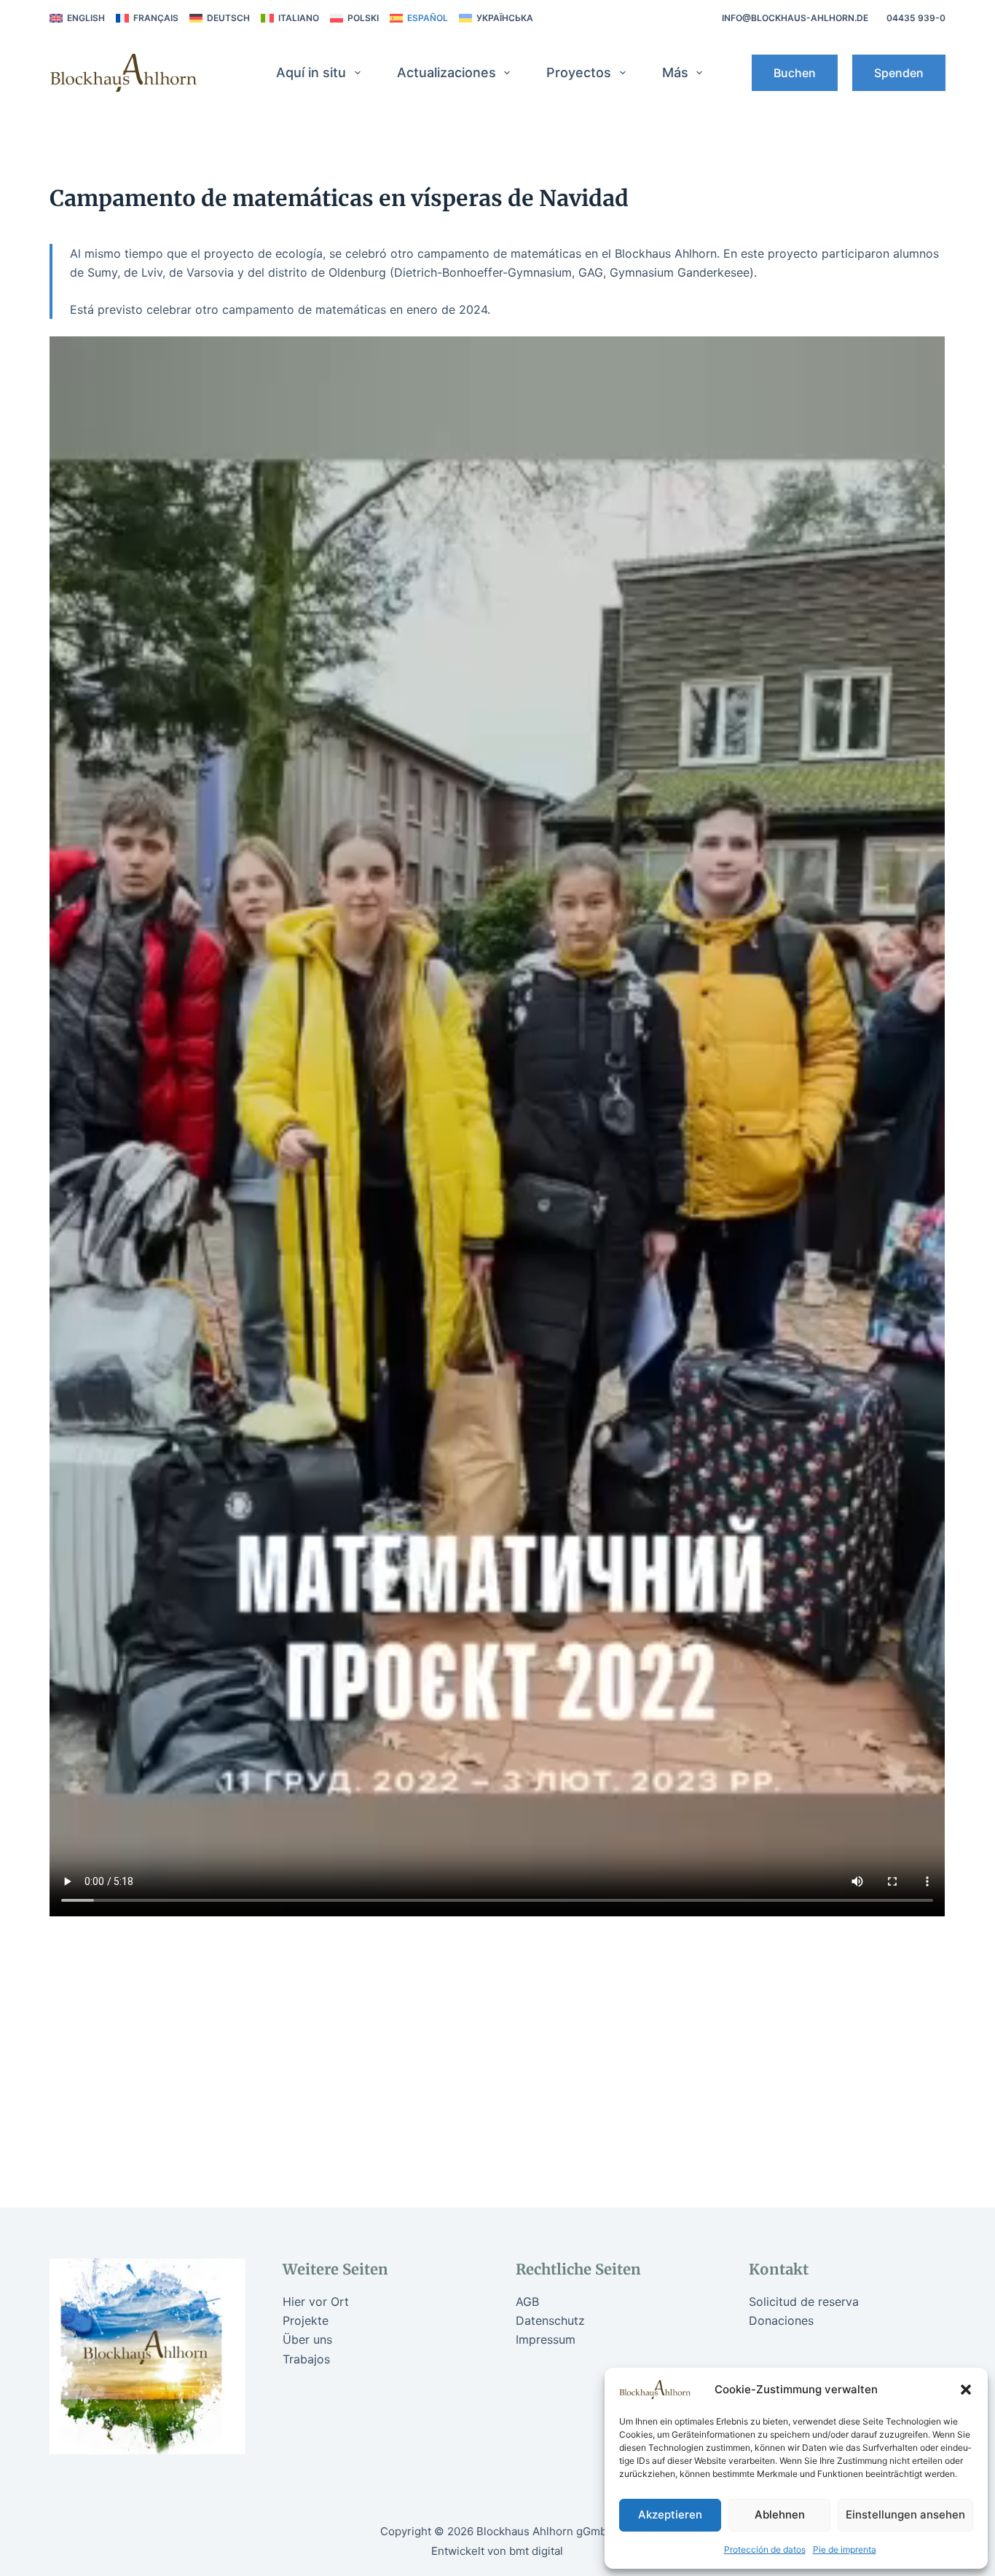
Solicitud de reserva (804, 2302)
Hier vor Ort (316, 2302)
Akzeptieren (670, 2514)
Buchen (795, 73)
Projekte (306, 2320)
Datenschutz (550, 2320)
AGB (527, 2302)
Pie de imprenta (845, 2549)
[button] (966, 2390)
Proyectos (579, 72)
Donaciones (781, 2320)
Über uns (307, 2339)
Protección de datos (765, 2549)
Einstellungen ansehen (905, 2514)
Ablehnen (780, 2514)
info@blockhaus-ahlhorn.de (795, 18)
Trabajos (306, 2359)
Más (675, 72)
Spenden (899, 73)
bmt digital (536, 2551)
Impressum (546, 2339)
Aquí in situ (311, 72)
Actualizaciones (447, 72)
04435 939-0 (916, 18)
